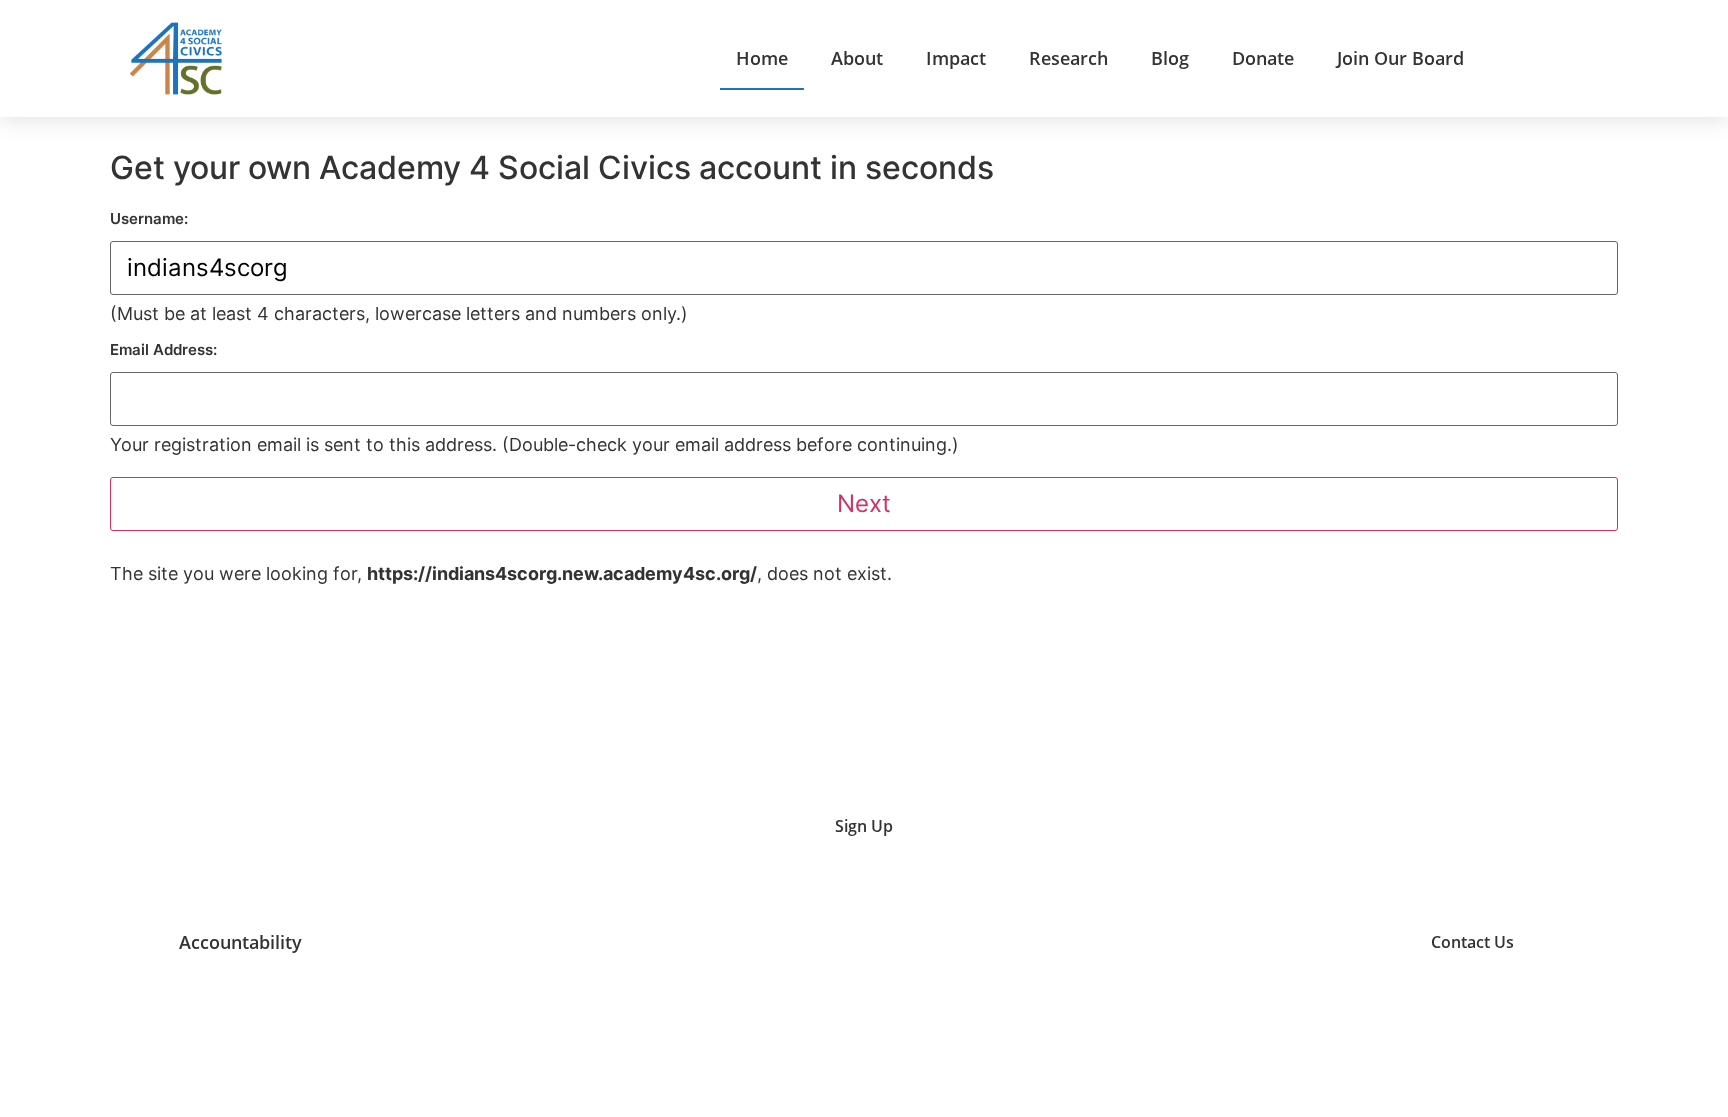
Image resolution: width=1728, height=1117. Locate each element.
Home (762, 58)
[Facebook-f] (1363, 941)
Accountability (240, 942)
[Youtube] (1212, 941)
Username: (149, 218)
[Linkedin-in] (1313, 941)
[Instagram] (1262, 941)
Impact (956, 58)
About (857, 58)
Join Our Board (1400, 58)
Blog (1170, 58)
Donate (1263, 58)
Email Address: (163, 349)
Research (1068, 58)
